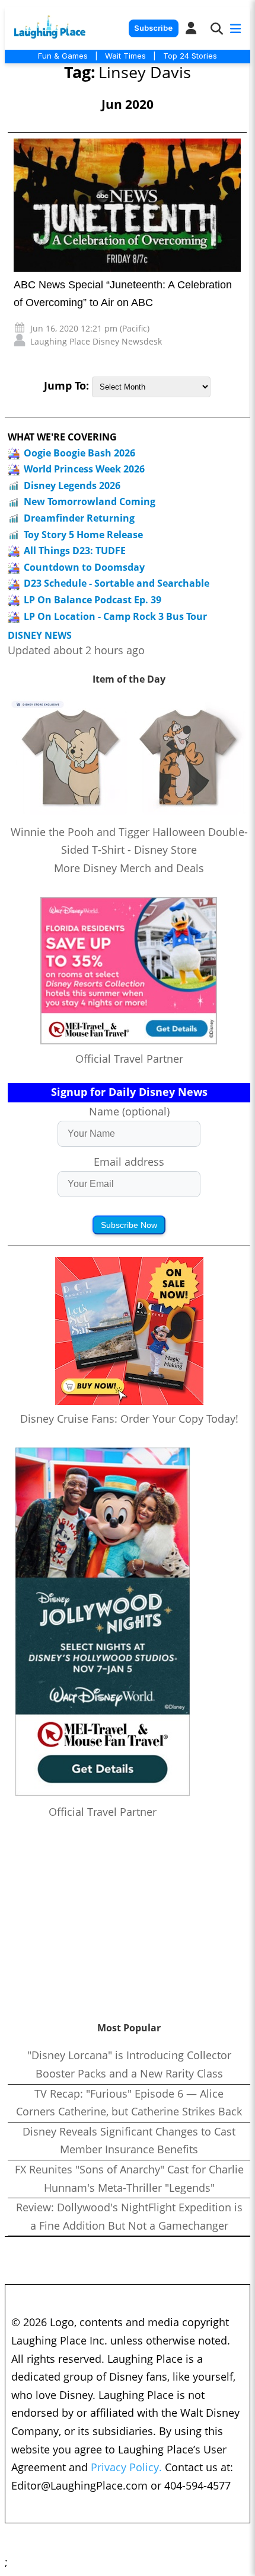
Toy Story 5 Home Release (83, 535)
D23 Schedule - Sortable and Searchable (117, 583)
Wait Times (125, 56)
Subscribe (153, 28)
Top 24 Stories (190, 56)
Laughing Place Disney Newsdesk (96, 341)
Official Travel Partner (129, 1059)
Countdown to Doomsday (84, 567)
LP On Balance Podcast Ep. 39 (93, 600)
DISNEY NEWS (40, 636)
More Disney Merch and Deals (129, 868)
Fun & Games (63, 56)
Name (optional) (129, 1111)
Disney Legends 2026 (72, 485)
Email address (129, 1162)
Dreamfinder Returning (79, 518)
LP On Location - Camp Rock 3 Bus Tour (115, 616)
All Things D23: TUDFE (75, 551)
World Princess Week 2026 (84, 469)
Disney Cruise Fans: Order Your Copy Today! (129, 1419)
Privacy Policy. (126, 2467)
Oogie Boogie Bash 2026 (79, 453)
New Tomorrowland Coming (90, 501)
